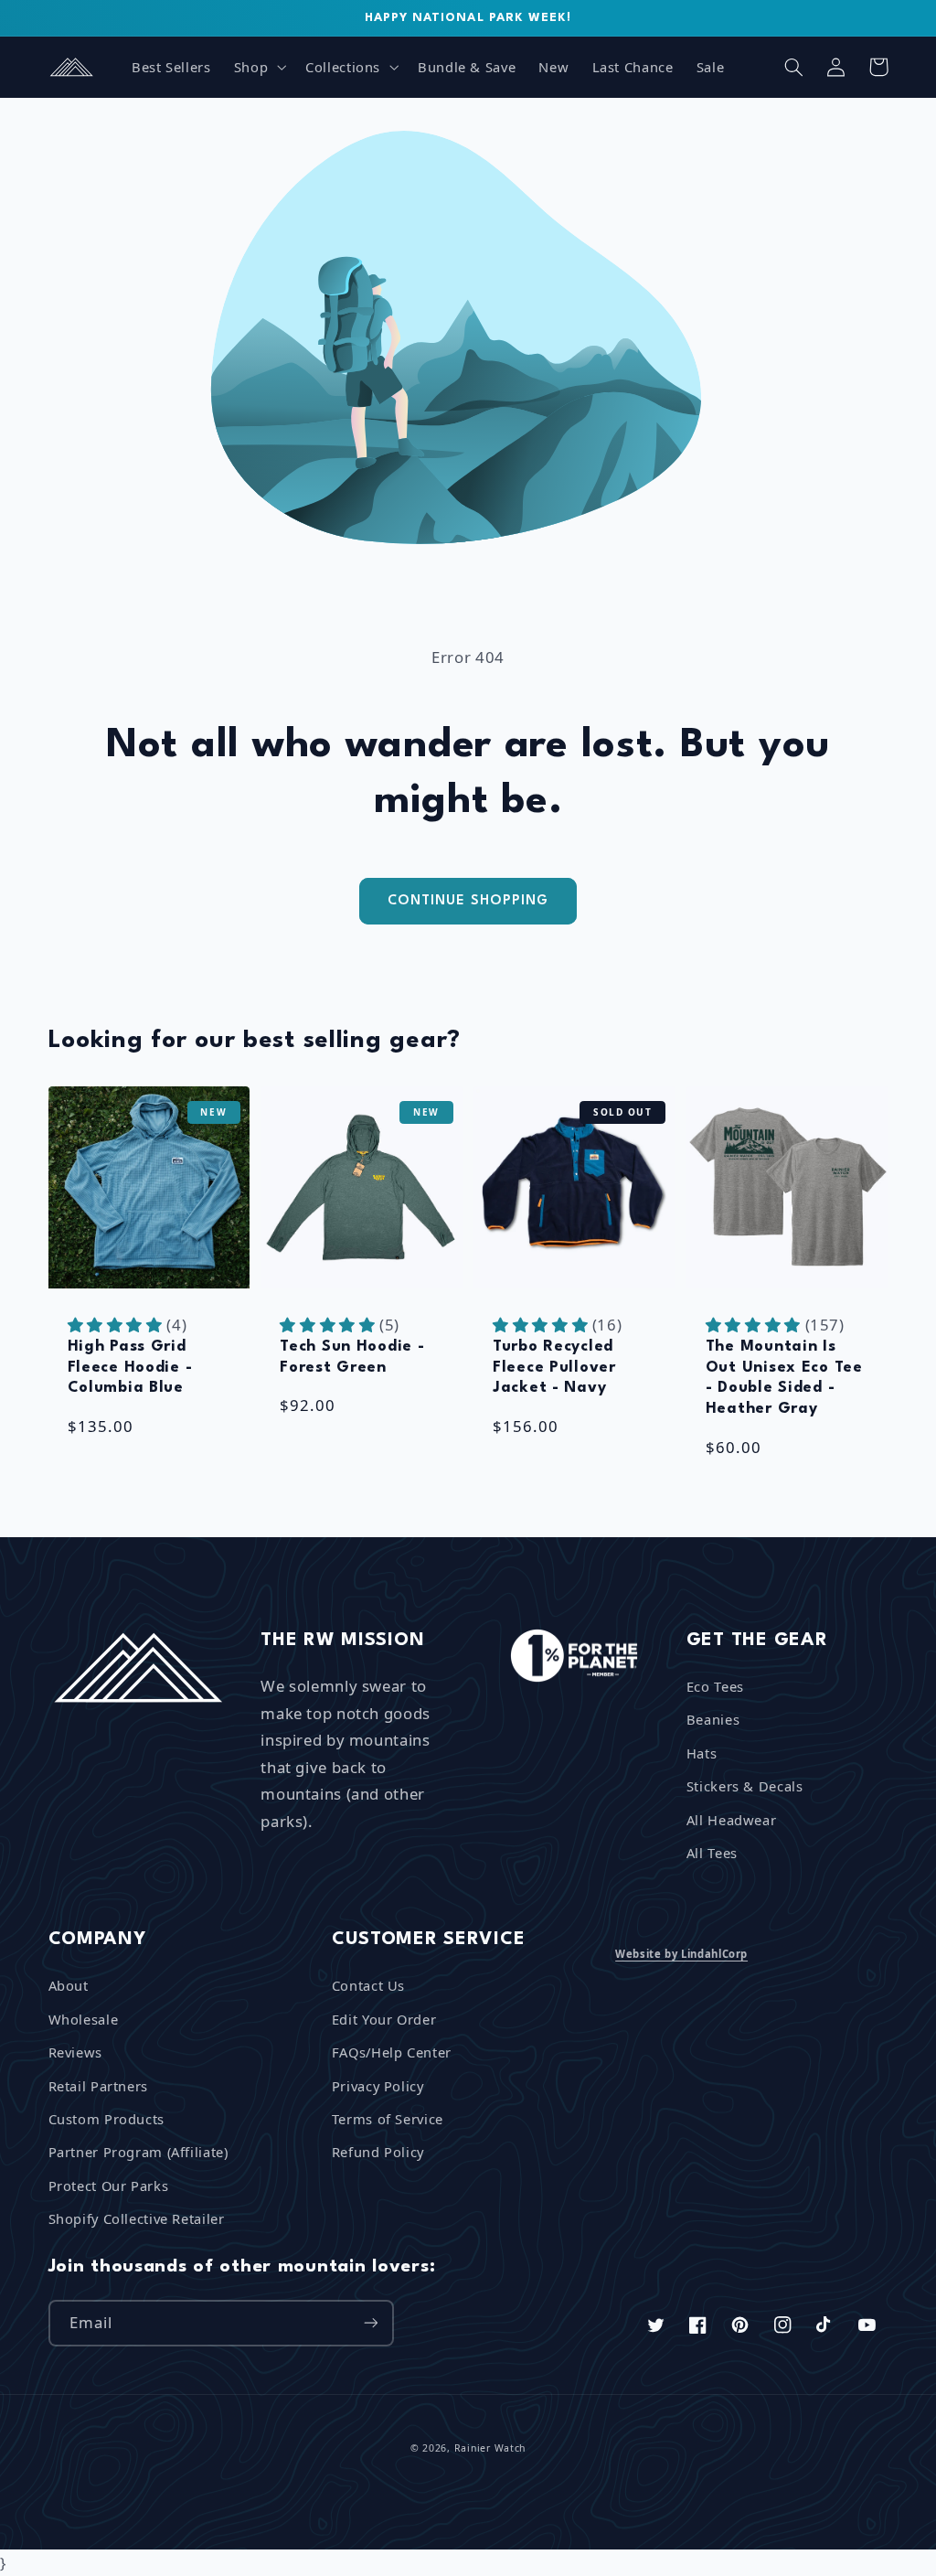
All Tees (712, 1853)
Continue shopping (468, 901)
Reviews (75, 2052)
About (69, 1985)
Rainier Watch (490, 2448)
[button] (258, 67)
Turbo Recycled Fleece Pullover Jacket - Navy (554, 1367)
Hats (702, 1753)
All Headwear (732, 1820)
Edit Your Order (384, 2019)
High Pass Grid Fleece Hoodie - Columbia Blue (130, 1367)
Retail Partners (98, 2086)
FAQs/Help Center (392, 2052)
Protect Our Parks (109, 2186)
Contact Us (368, 1985)
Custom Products (106, 2119)
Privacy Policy (378, 2086)
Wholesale (84, 2019)
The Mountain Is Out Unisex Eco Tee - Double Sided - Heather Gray (784, 1378)
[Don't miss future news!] (370, 2323)
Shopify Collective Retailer (137, 2218)
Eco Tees (715, 1686)
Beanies (713, 1719)
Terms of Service (388, 2119)
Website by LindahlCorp (681, 1954)
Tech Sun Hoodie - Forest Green (352, 1357)
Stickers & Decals (745, 1786)
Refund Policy (378, 2152)
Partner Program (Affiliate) (138, 2152)
